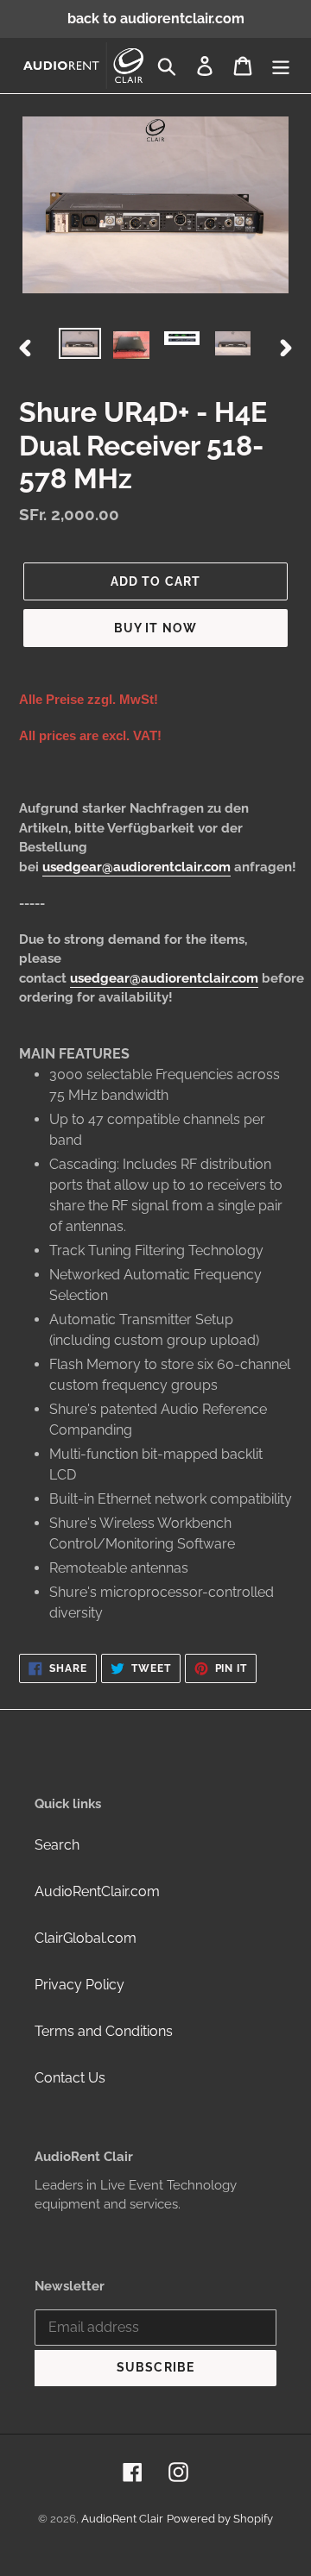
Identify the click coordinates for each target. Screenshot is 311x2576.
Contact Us (70, 2078)
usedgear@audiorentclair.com (136, 867)
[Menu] (281, 66)
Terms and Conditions (104, 2031)
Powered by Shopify (220, 2519)
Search (57, 1845)
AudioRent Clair (122, 2519)
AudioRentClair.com (97, 1891)
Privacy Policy (79, 1985)
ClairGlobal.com (86, 1938)
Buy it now (155, 628)
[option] (80, 347)
